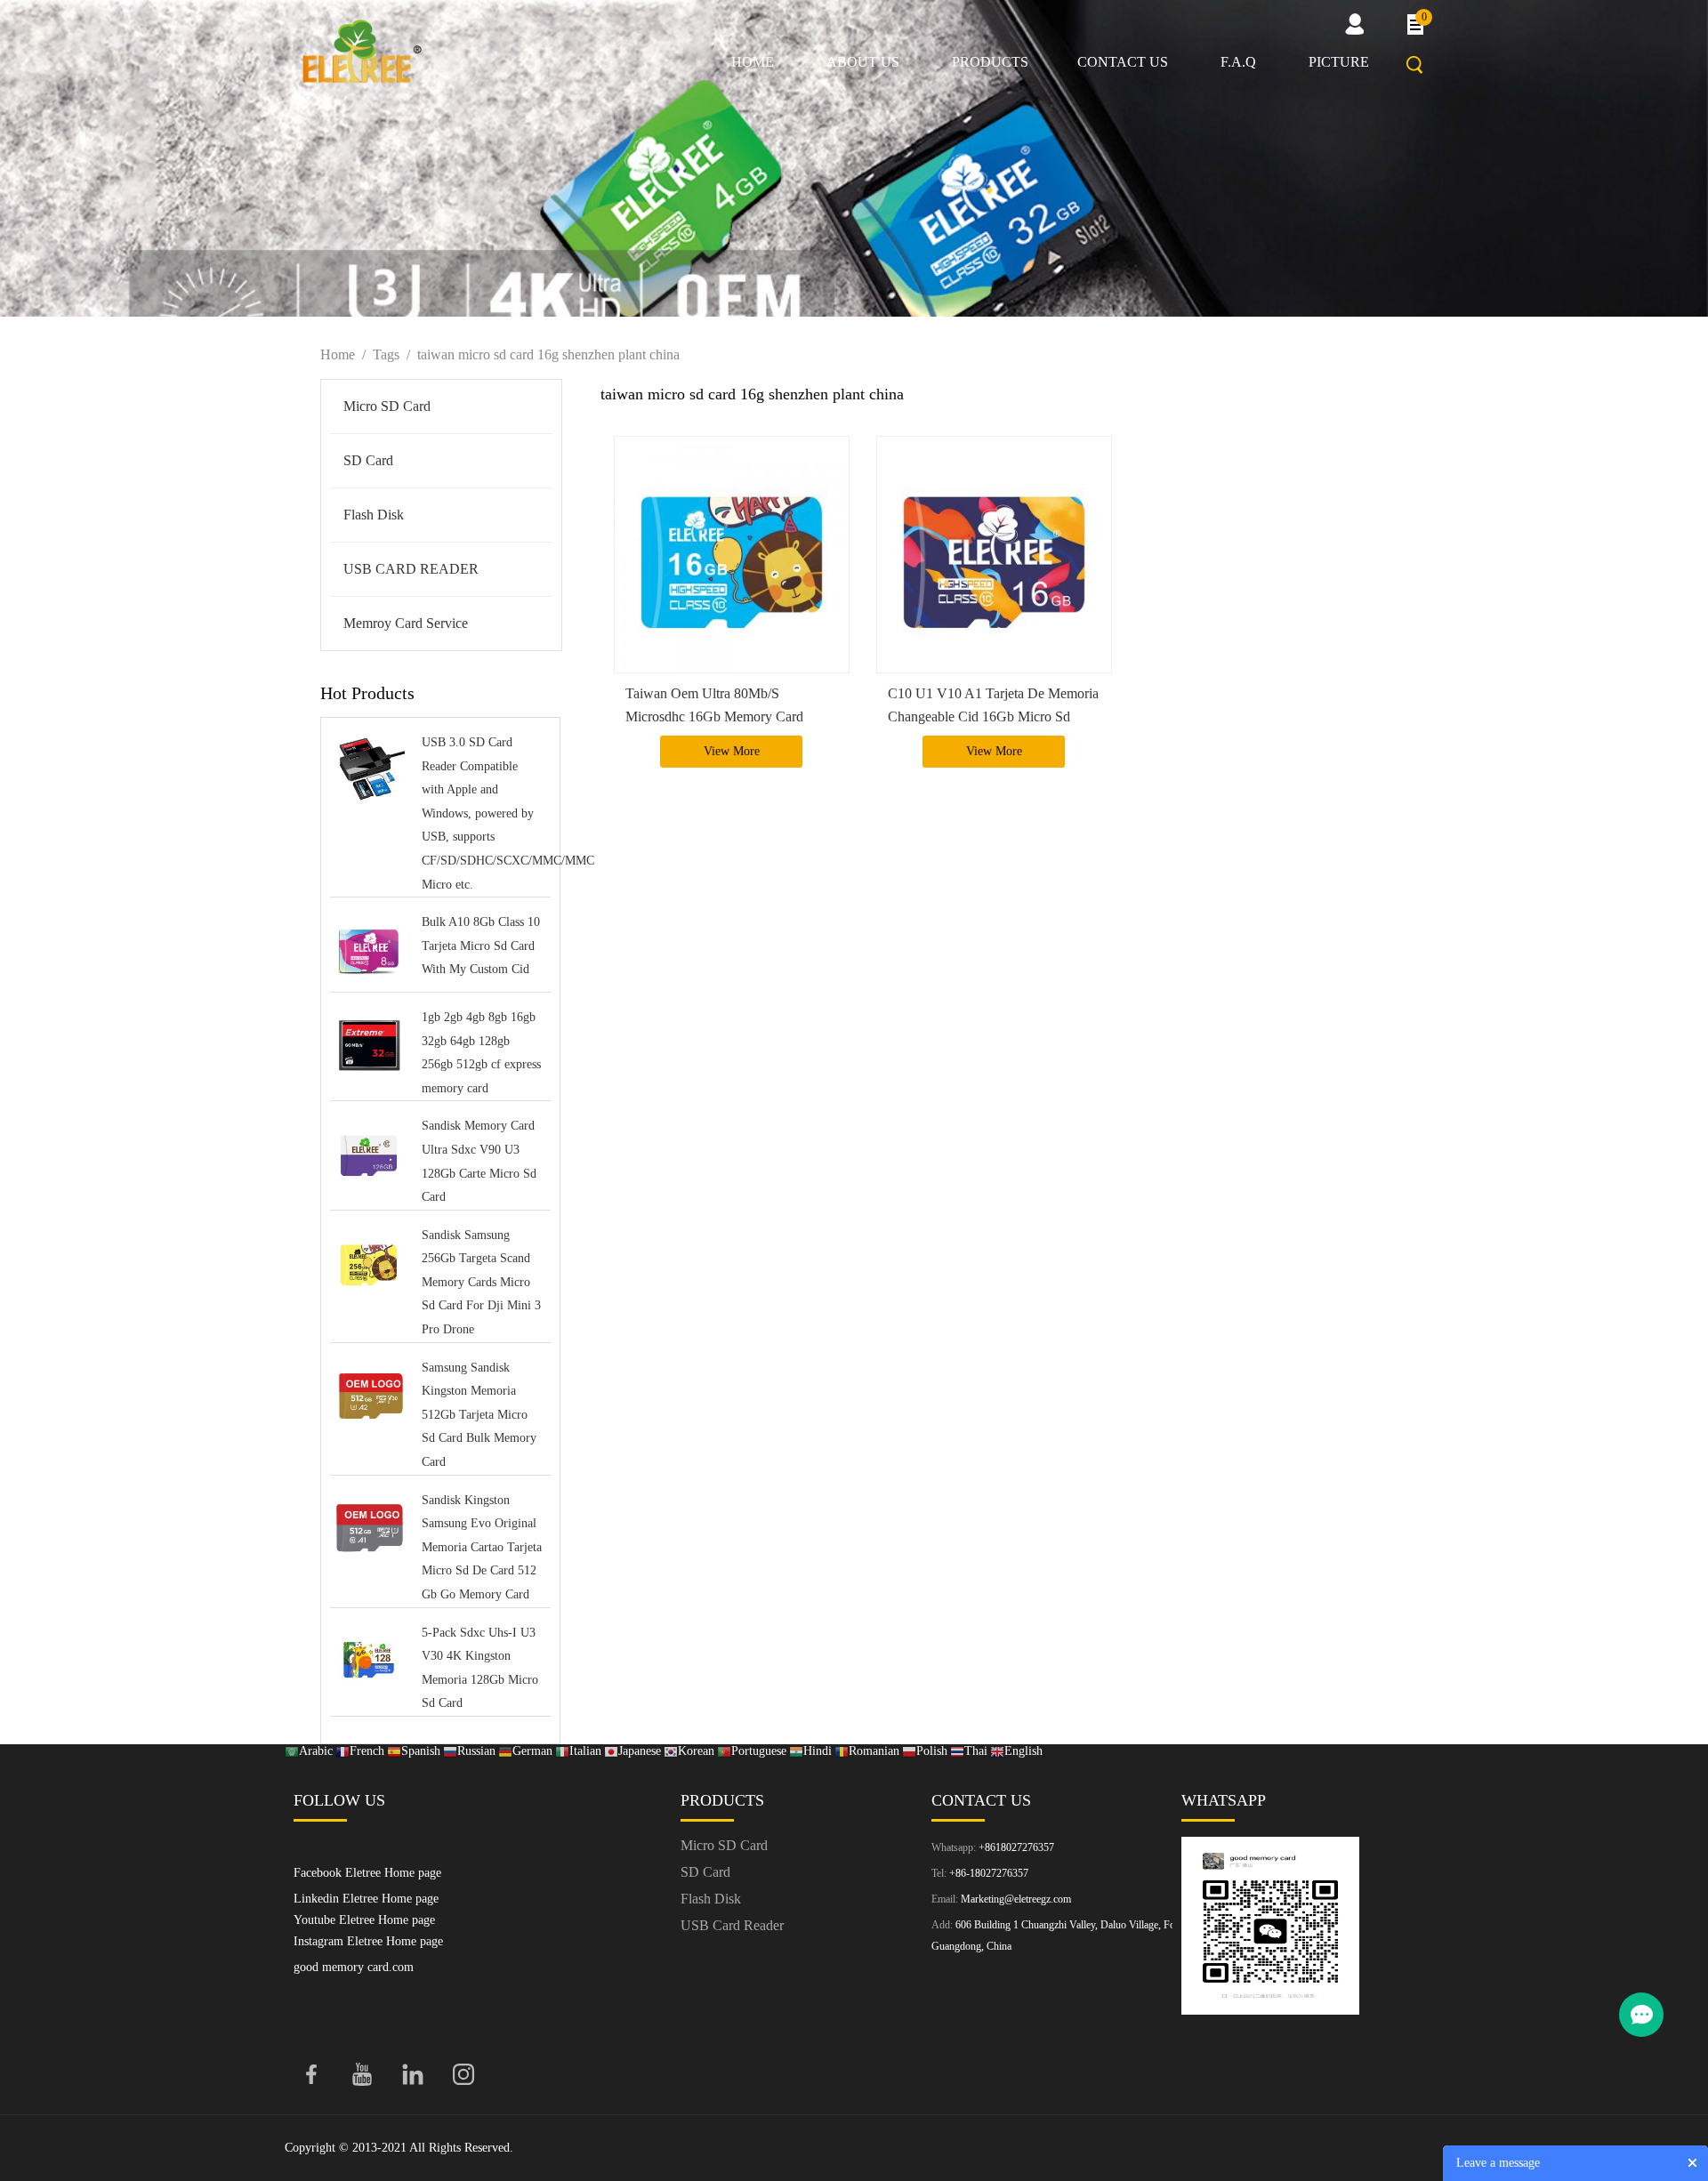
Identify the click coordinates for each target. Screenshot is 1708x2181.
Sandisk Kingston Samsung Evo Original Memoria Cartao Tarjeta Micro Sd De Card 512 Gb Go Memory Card (482, 1547)
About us (863, 62)
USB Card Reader (732, 1925)
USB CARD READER (411, 569)
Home (753, 62)
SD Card (368, 460)
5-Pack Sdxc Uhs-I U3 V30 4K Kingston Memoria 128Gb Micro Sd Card (480, 1668)
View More (732, 751)
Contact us (1123, 62)
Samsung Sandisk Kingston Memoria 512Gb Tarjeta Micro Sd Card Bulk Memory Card (479, 1415)
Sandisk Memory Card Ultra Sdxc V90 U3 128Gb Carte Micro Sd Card (479, 1161)
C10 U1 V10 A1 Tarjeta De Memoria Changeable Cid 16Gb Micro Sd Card (993, 716)
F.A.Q (1238, 62)
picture (1339, 62)
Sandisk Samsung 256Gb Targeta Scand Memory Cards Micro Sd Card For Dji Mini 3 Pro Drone (481, 1282)
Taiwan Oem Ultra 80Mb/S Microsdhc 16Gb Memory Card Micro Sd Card (714, 716)
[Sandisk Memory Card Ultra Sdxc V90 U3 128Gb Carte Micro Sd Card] (369, 1155)
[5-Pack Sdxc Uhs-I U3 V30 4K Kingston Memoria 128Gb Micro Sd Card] (369, 1662)
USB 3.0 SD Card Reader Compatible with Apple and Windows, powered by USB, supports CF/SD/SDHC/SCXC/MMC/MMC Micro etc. (482, 813)
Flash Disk (374, 515)
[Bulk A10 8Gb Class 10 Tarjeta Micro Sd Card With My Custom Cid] (369, 951)
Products (990, 62)
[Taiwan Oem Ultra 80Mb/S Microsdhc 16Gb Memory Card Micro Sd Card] (732, 555)
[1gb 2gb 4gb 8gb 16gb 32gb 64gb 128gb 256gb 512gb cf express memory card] (369, 1046)
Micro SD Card (387, 406)
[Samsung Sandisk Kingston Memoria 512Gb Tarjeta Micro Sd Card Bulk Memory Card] (369, 1397)
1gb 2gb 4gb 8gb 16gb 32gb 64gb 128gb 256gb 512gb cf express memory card (481, 1053)
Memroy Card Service (406, 623)
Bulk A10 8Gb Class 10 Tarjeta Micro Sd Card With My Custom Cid (481, 946)
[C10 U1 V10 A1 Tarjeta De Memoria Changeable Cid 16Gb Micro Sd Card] (994, 555)
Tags (386, 354)
